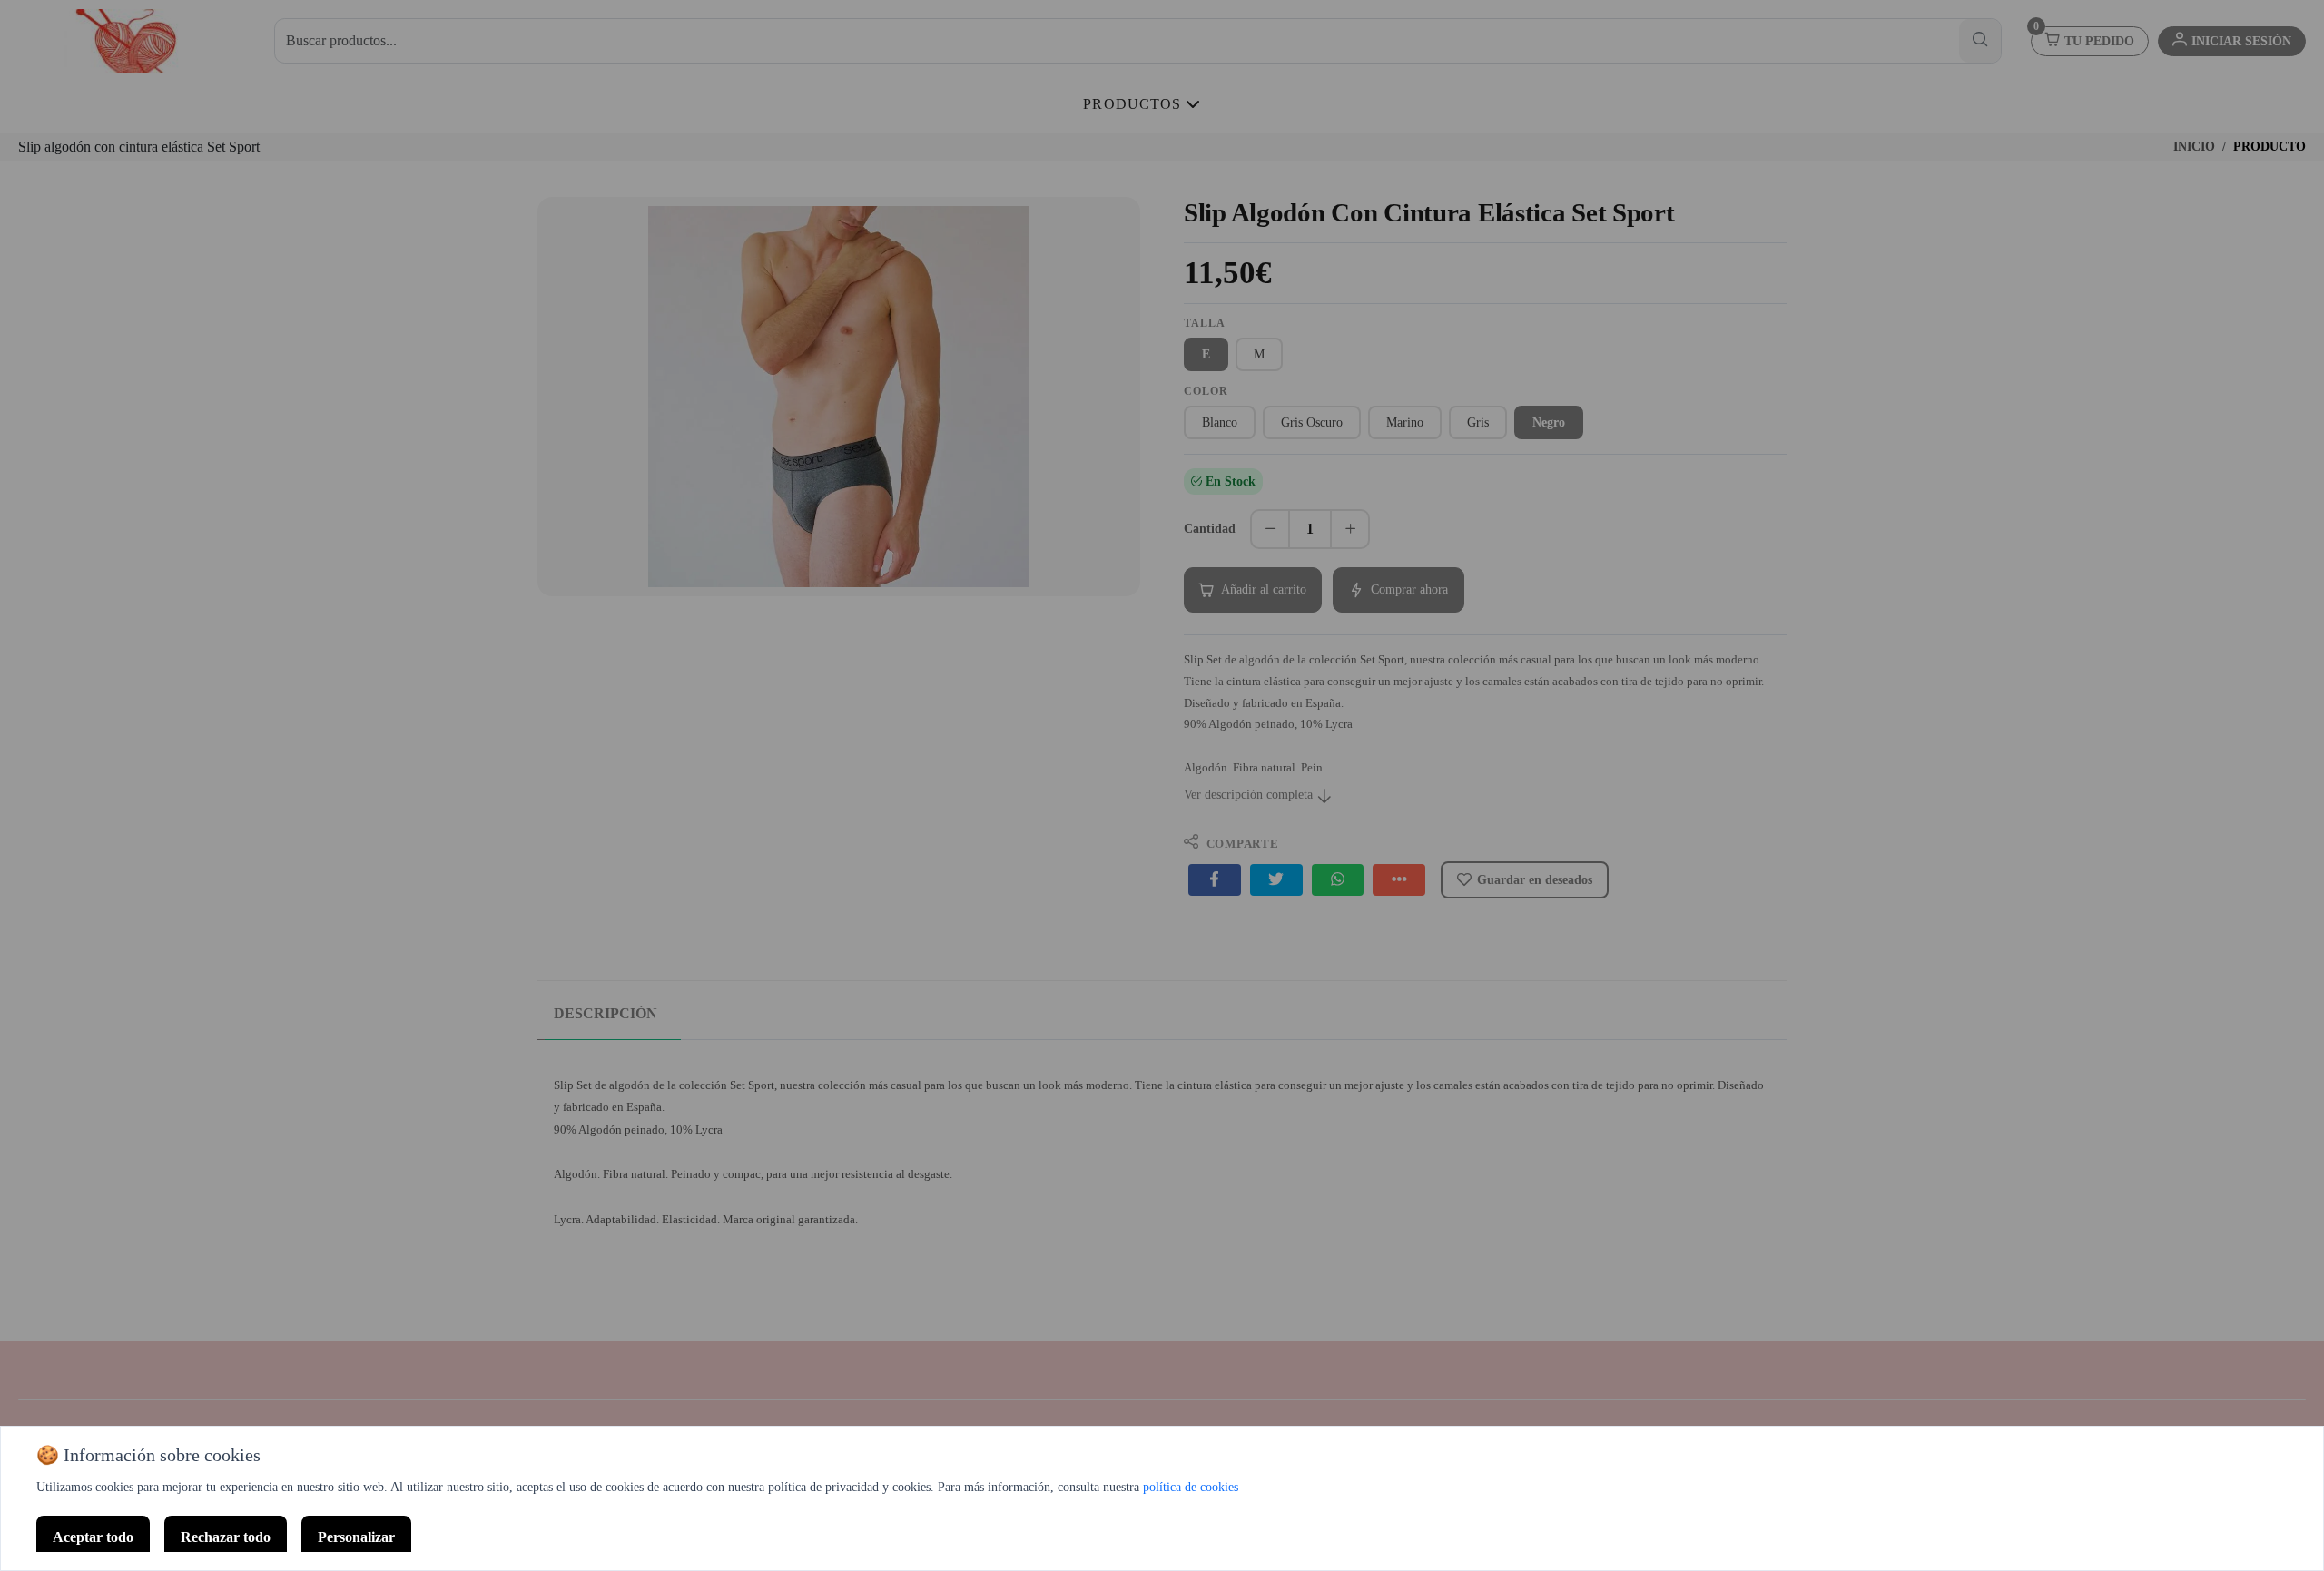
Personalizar (356, 1537)
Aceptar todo (93, 1537)
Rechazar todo (226, 1537)
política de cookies (1191, 1487)
